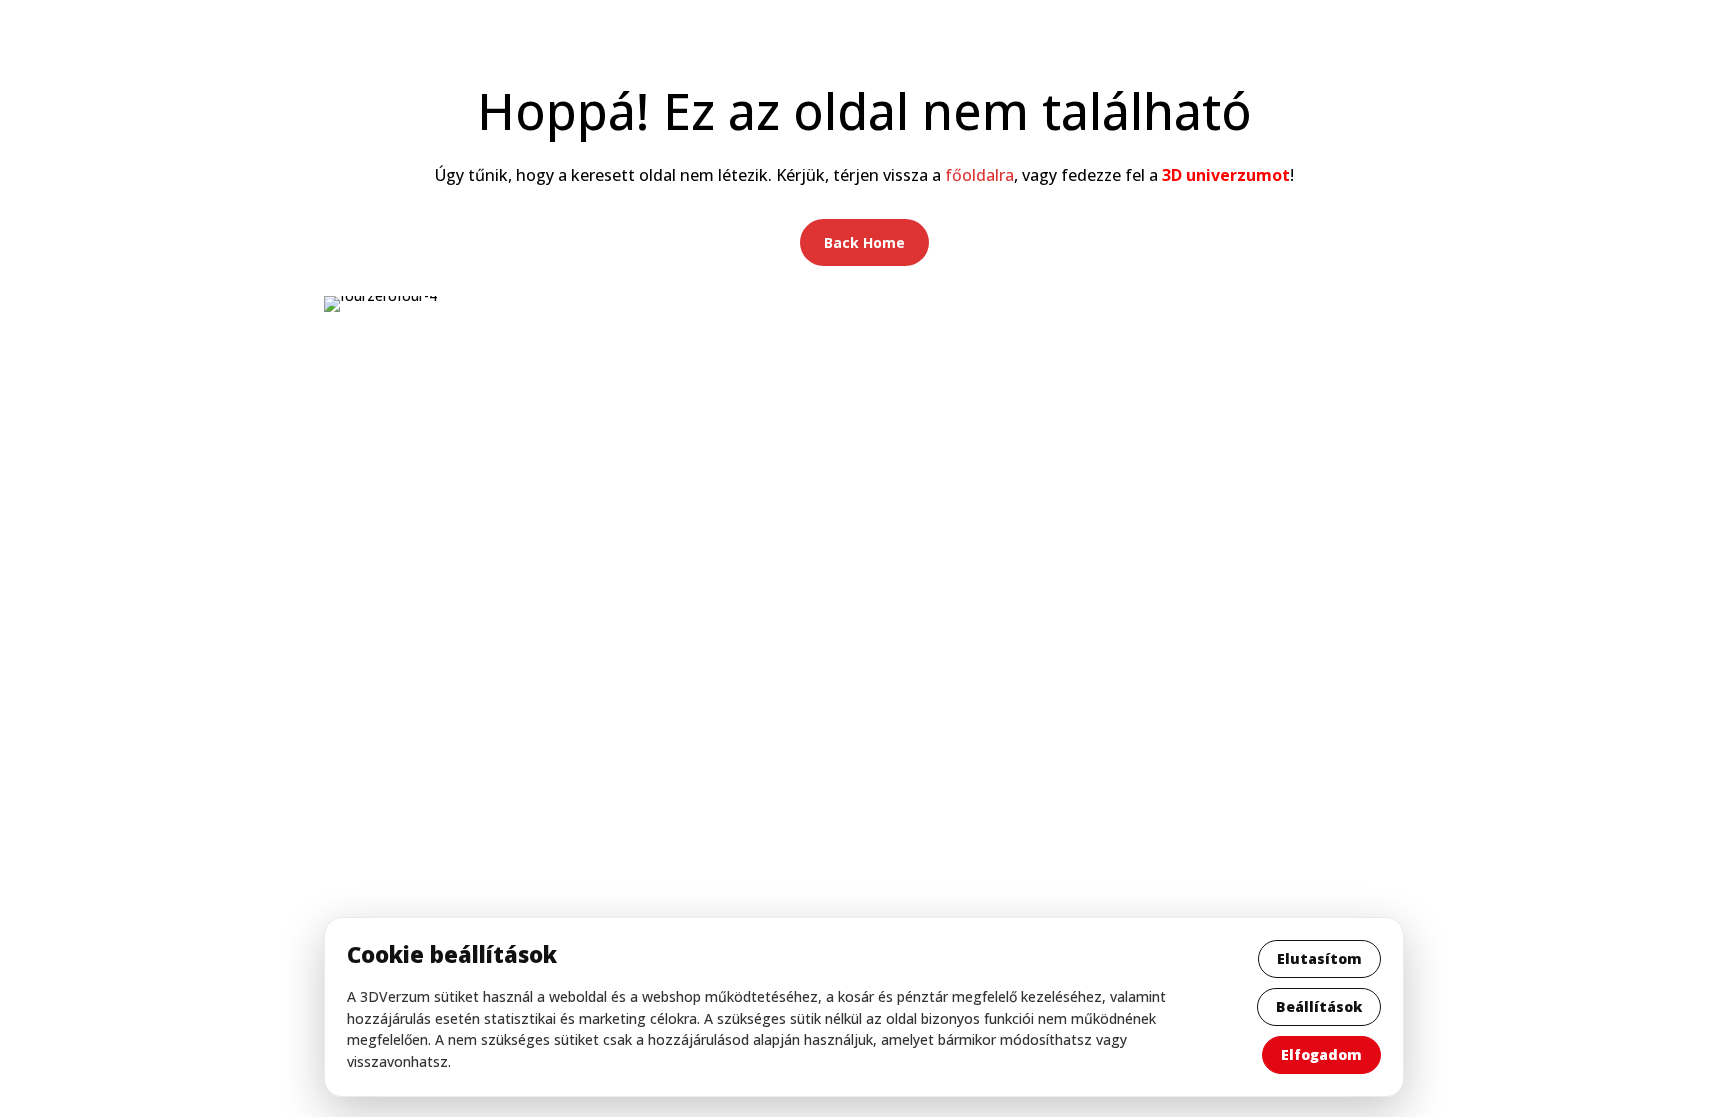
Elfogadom (1321, 1054)
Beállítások (1319, 1006)
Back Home (864, 242)
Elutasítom (1319, 958)
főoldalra (979, 175)
